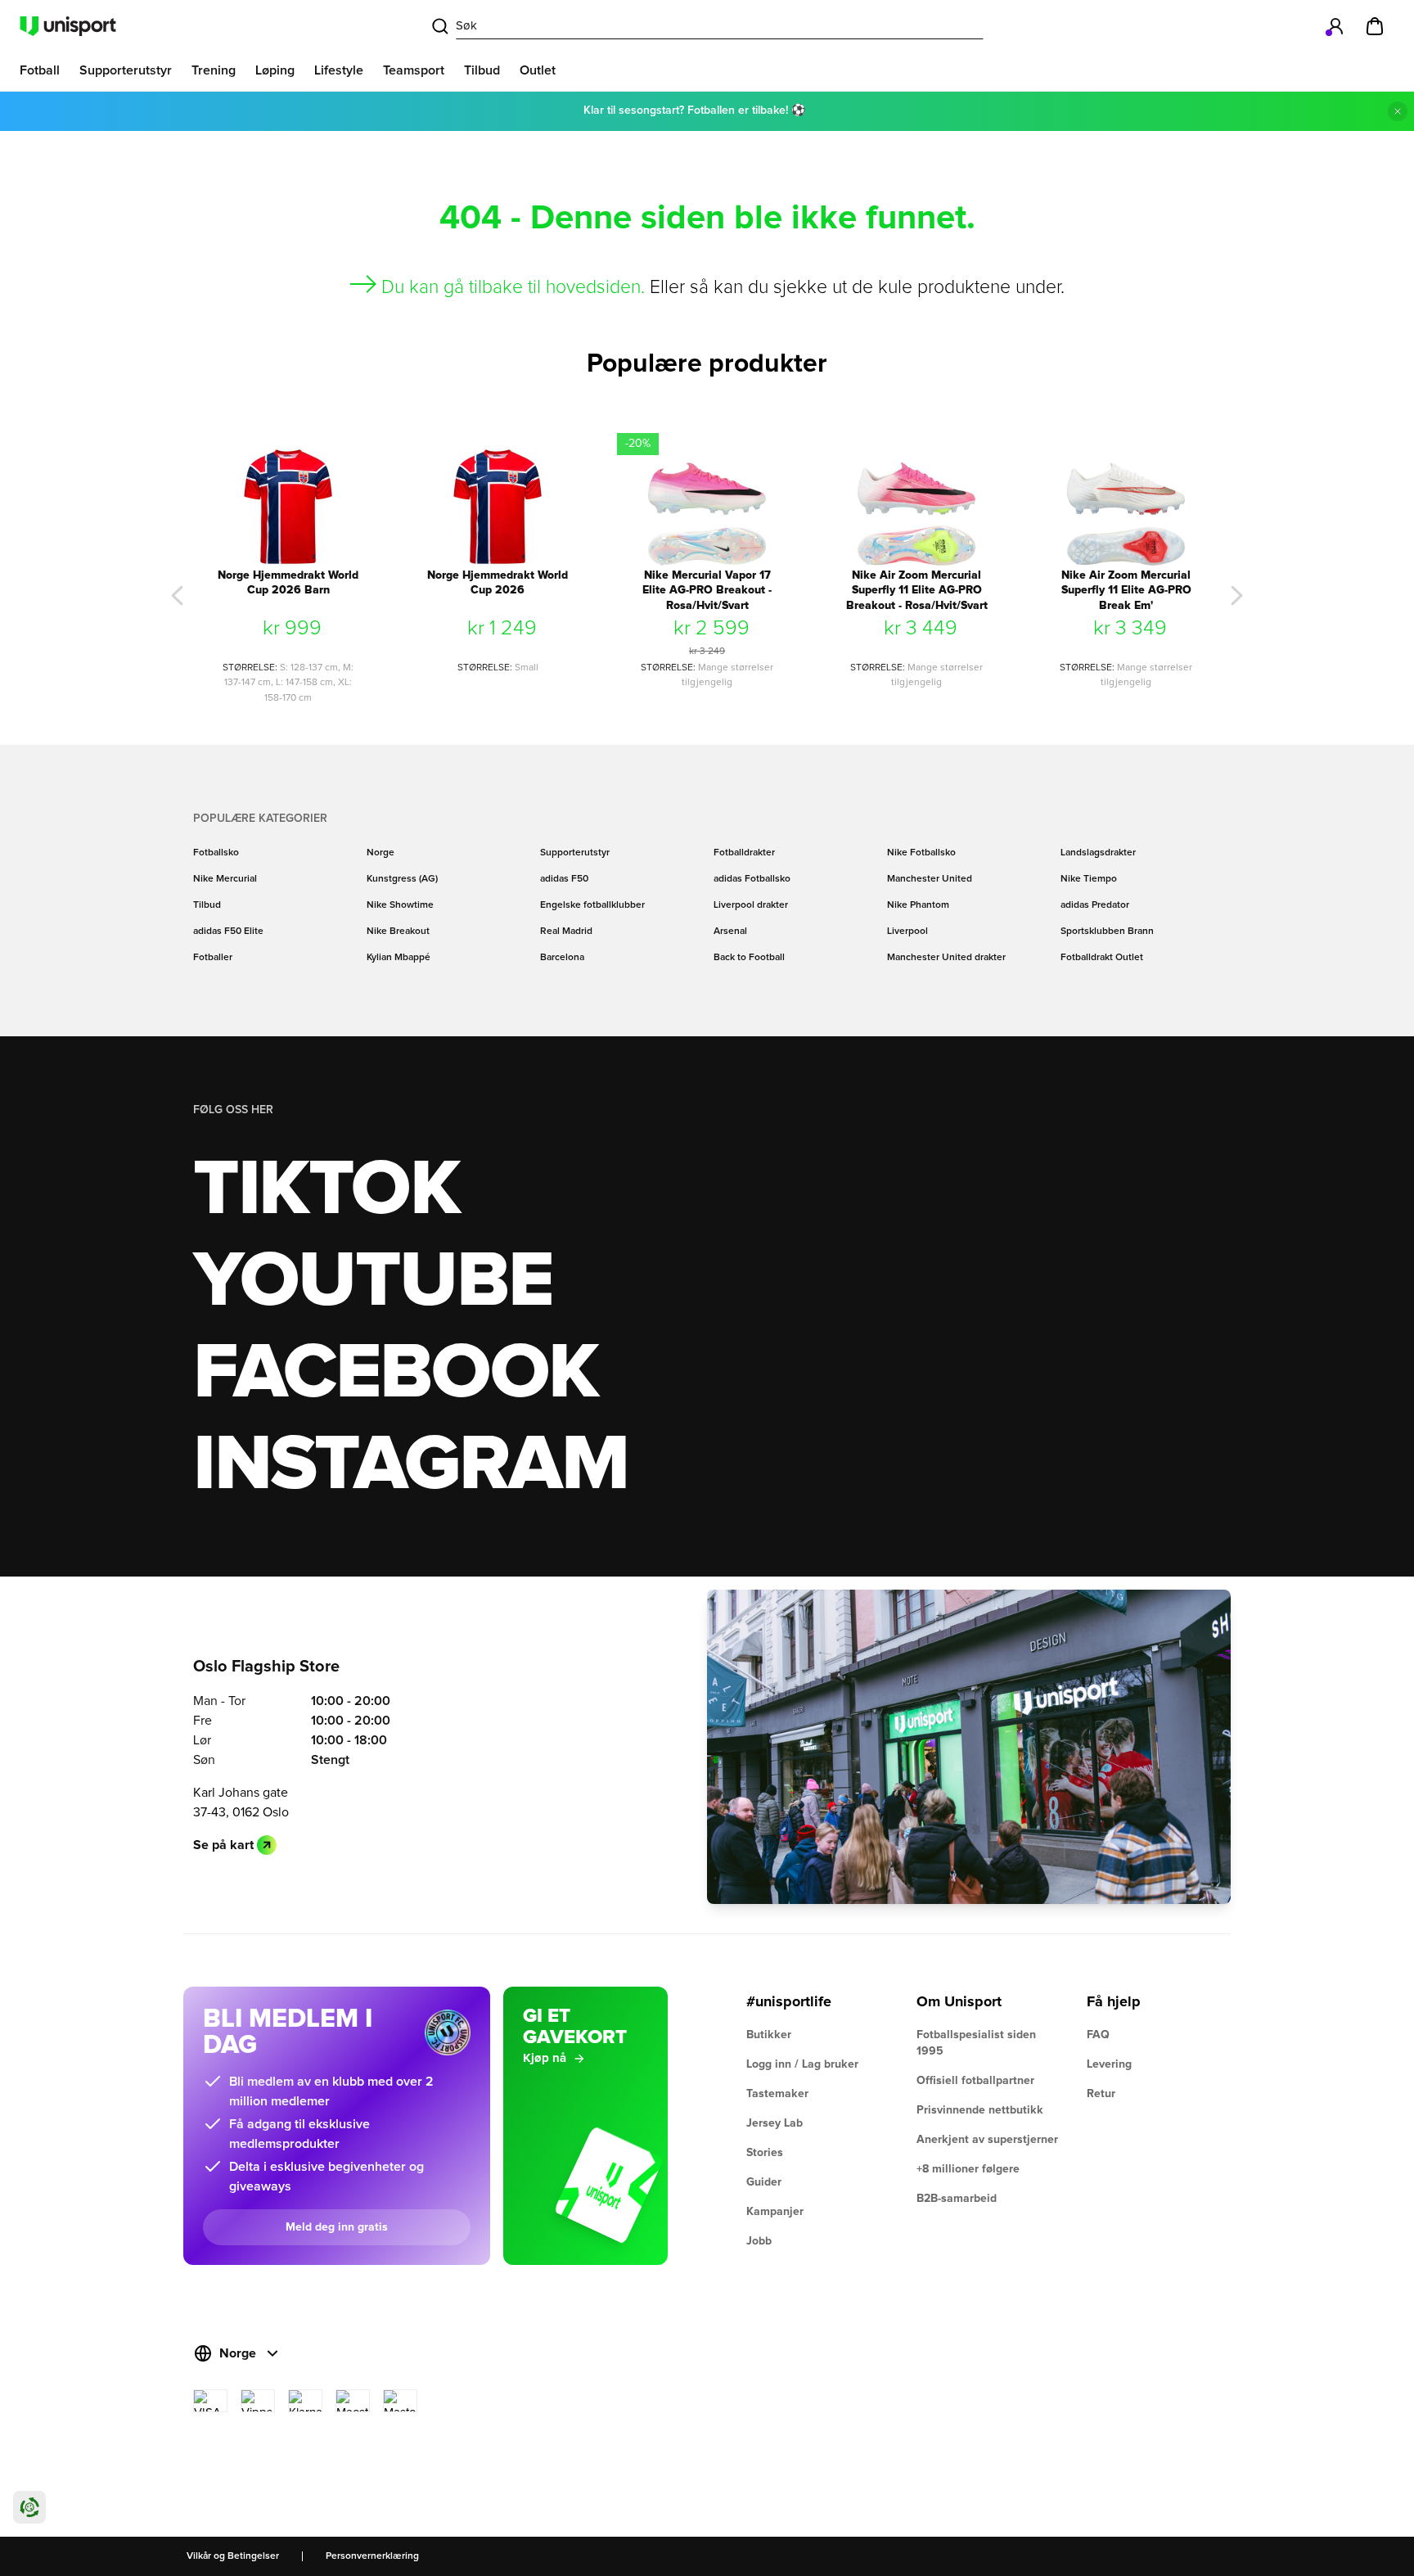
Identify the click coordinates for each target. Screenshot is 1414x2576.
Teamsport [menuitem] (414, 70)
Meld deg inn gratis (337, 2227)
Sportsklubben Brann (1107, 932)
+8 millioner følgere (968, 2169)
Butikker (769, 2035)
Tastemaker (777, 2094)
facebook (396, 1374)
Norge (381, 853)
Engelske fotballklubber (592, 905)
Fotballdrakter (744, 853)
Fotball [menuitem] (40, 70)
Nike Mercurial (225, 879)
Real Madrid (566, 932)
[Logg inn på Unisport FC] (1335, 26)
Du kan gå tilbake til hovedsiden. (513, 288)
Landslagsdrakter (1098, 853)
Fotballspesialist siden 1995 (976, 2043)
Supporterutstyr (575, 853)
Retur (1101, 2094)
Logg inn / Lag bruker (802, 2064)
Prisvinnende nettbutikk (980, 2110)
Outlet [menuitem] (538, 70)
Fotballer (213, 958)
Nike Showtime (400, 905)
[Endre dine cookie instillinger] (29, 2507)
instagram (410, 1465)
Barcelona (562, 958)
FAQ (1098, 2035)
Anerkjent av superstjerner (987, 2140)
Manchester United (930, 879)
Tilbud (207, 905)
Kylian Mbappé (399, 958)
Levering (1109, 2064)
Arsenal (730, 932)
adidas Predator (1095, 905)
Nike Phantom (918, 905)
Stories (765, 2153)
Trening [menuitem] (214, 70)
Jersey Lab (775, 2123)
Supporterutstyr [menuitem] (126, 70)
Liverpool (907, 932)
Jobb (759, 2241)
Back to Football (749, 958)
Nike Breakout (398, 932)
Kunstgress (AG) (402, 879)
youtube (373, 1282)
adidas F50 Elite (228, 932)
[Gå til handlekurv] (1375, 26)
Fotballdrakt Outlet (1102, 958)
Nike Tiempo (1089, 879)
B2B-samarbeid (957, 2199)
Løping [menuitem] (275, 70)
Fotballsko (216, 853)
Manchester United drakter (946, 958)
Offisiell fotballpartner (975, 2081)
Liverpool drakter (751, 905)
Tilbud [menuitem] (482, 70)
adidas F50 (564, 879)
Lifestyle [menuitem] (339, 70)
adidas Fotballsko (752, 879)
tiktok (326, 1190)
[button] (178, 596)
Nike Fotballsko (921, 853)
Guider (764, 2182)
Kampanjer (775, 2212)
